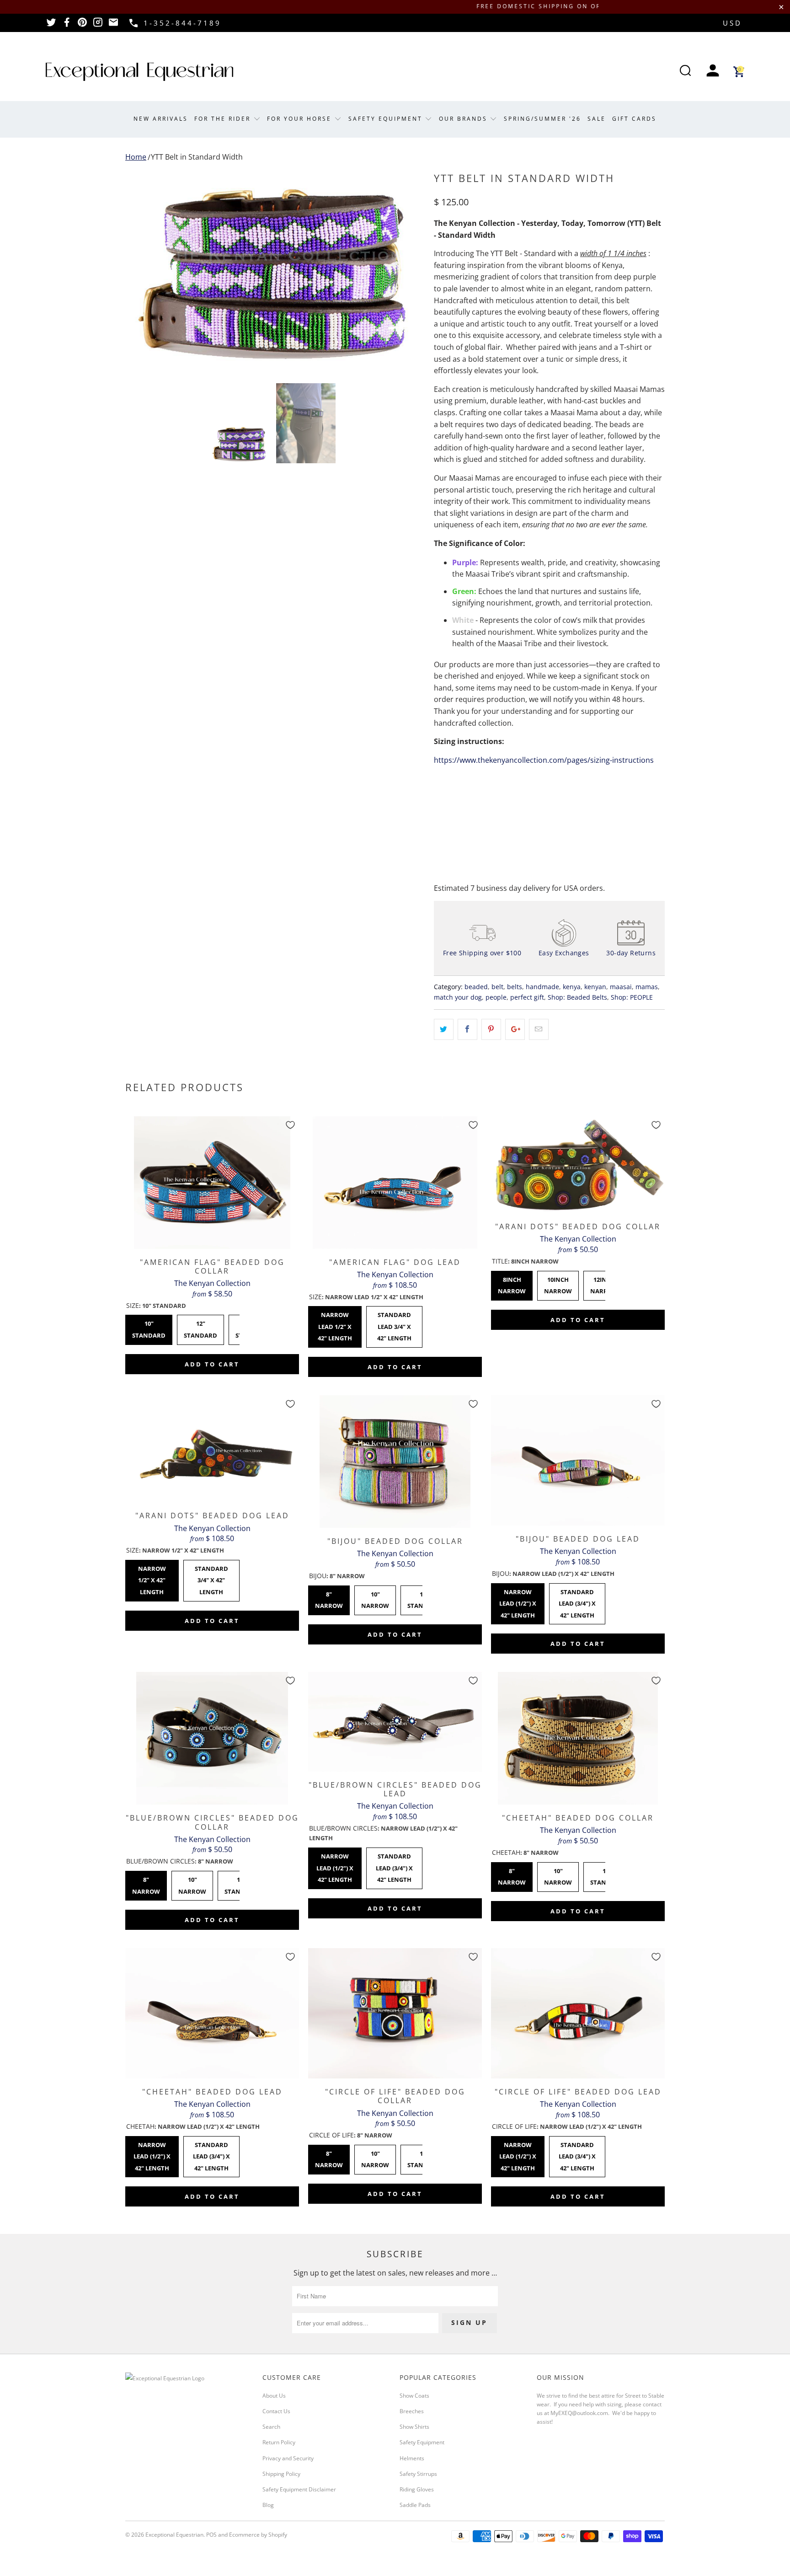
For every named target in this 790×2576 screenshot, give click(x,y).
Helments (412, 2458)
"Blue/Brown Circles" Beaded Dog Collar (212, 1738)
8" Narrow (329, 1598)
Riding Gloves (417, 2489)
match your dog (458, 997)
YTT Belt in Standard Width (197, 157)
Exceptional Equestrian (174, 2535)
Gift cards (634, 119)
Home (136, 157)
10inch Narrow (558, 1283)
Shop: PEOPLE (632, 997)
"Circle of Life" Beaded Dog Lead (578, 2013)
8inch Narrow (512, 1283)
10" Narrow (375, 1598)
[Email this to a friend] (539, 1029)
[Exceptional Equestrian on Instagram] (98, 25)
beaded (476, 987)
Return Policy (279, 2442)
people (496, 997)
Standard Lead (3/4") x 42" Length (577, 1601)
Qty (440, 785)
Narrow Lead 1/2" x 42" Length (335, 1324)
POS (211, 2535)
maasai (621, 987)
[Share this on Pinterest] (491, 1029)
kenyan (595, 987)
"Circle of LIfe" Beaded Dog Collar (395, 2013)
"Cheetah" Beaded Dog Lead (212, 2013)
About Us (274, 2396)
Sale (597, 119)
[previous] (141, 269)
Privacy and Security (288, 2458)
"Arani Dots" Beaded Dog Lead (212, 1449)
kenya (572, 987)
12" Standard (201, 1327)
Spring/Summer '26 (542, 119)
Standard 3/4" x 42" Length (211, 1578)
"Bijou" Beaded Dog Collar (395, 1462)
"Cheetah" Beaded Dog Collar (578, 1738)
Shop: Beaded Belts (577, 997)
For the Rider (224, 119)
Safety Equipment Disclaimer (299, 2489)
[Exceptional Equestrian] (139, 72)
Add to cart (212, 1364)
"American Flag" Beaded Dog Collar (212, 1183)
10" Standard (149, 1327)
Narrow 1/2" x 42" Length (152, 1578)
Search (271, 2427)
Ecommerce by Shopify (258, 2535)
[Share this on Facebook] (467, 1029)
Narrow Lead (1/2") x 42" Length (518, 1601)
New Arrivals (161, 119)
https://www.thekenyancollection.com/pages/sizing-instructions (544, 760)
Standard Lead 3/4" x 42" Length (394, 1324)
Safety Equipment (387, 119)
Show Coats (414, 2396)
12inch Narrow (604, 1283)
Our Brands (464, 119)
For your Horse (301, 119)
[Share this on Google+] (515, 1029)
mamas (647, 987)
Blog (268, 2505)
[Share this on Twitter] (444, 1029)
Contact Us (276, 2411)
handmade (542, 987)
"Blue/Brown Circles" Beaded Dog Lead (395, 1722)
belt (497, 987)
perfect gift (527, 997)
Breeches (412, 2411)
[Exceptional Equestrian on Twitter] (51, 25)
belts (515, 987)
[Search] (685, 72)
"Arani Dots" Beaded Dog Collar (578, 1165)
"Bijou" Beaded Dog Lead (578, 1460)
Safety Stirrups (418, 2474)
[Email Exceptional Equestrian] (113, 25)
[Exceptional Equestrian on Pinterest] (82, 25)
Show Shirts (414, 2427)
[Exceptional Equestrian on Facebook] (67, 25)
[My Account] (713, 72)
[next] (409, 269)
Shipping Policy (281, 2474)
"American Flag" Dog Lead (395, 1183)
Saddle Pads (415, 2505)
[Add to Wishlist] (290, 1125)
